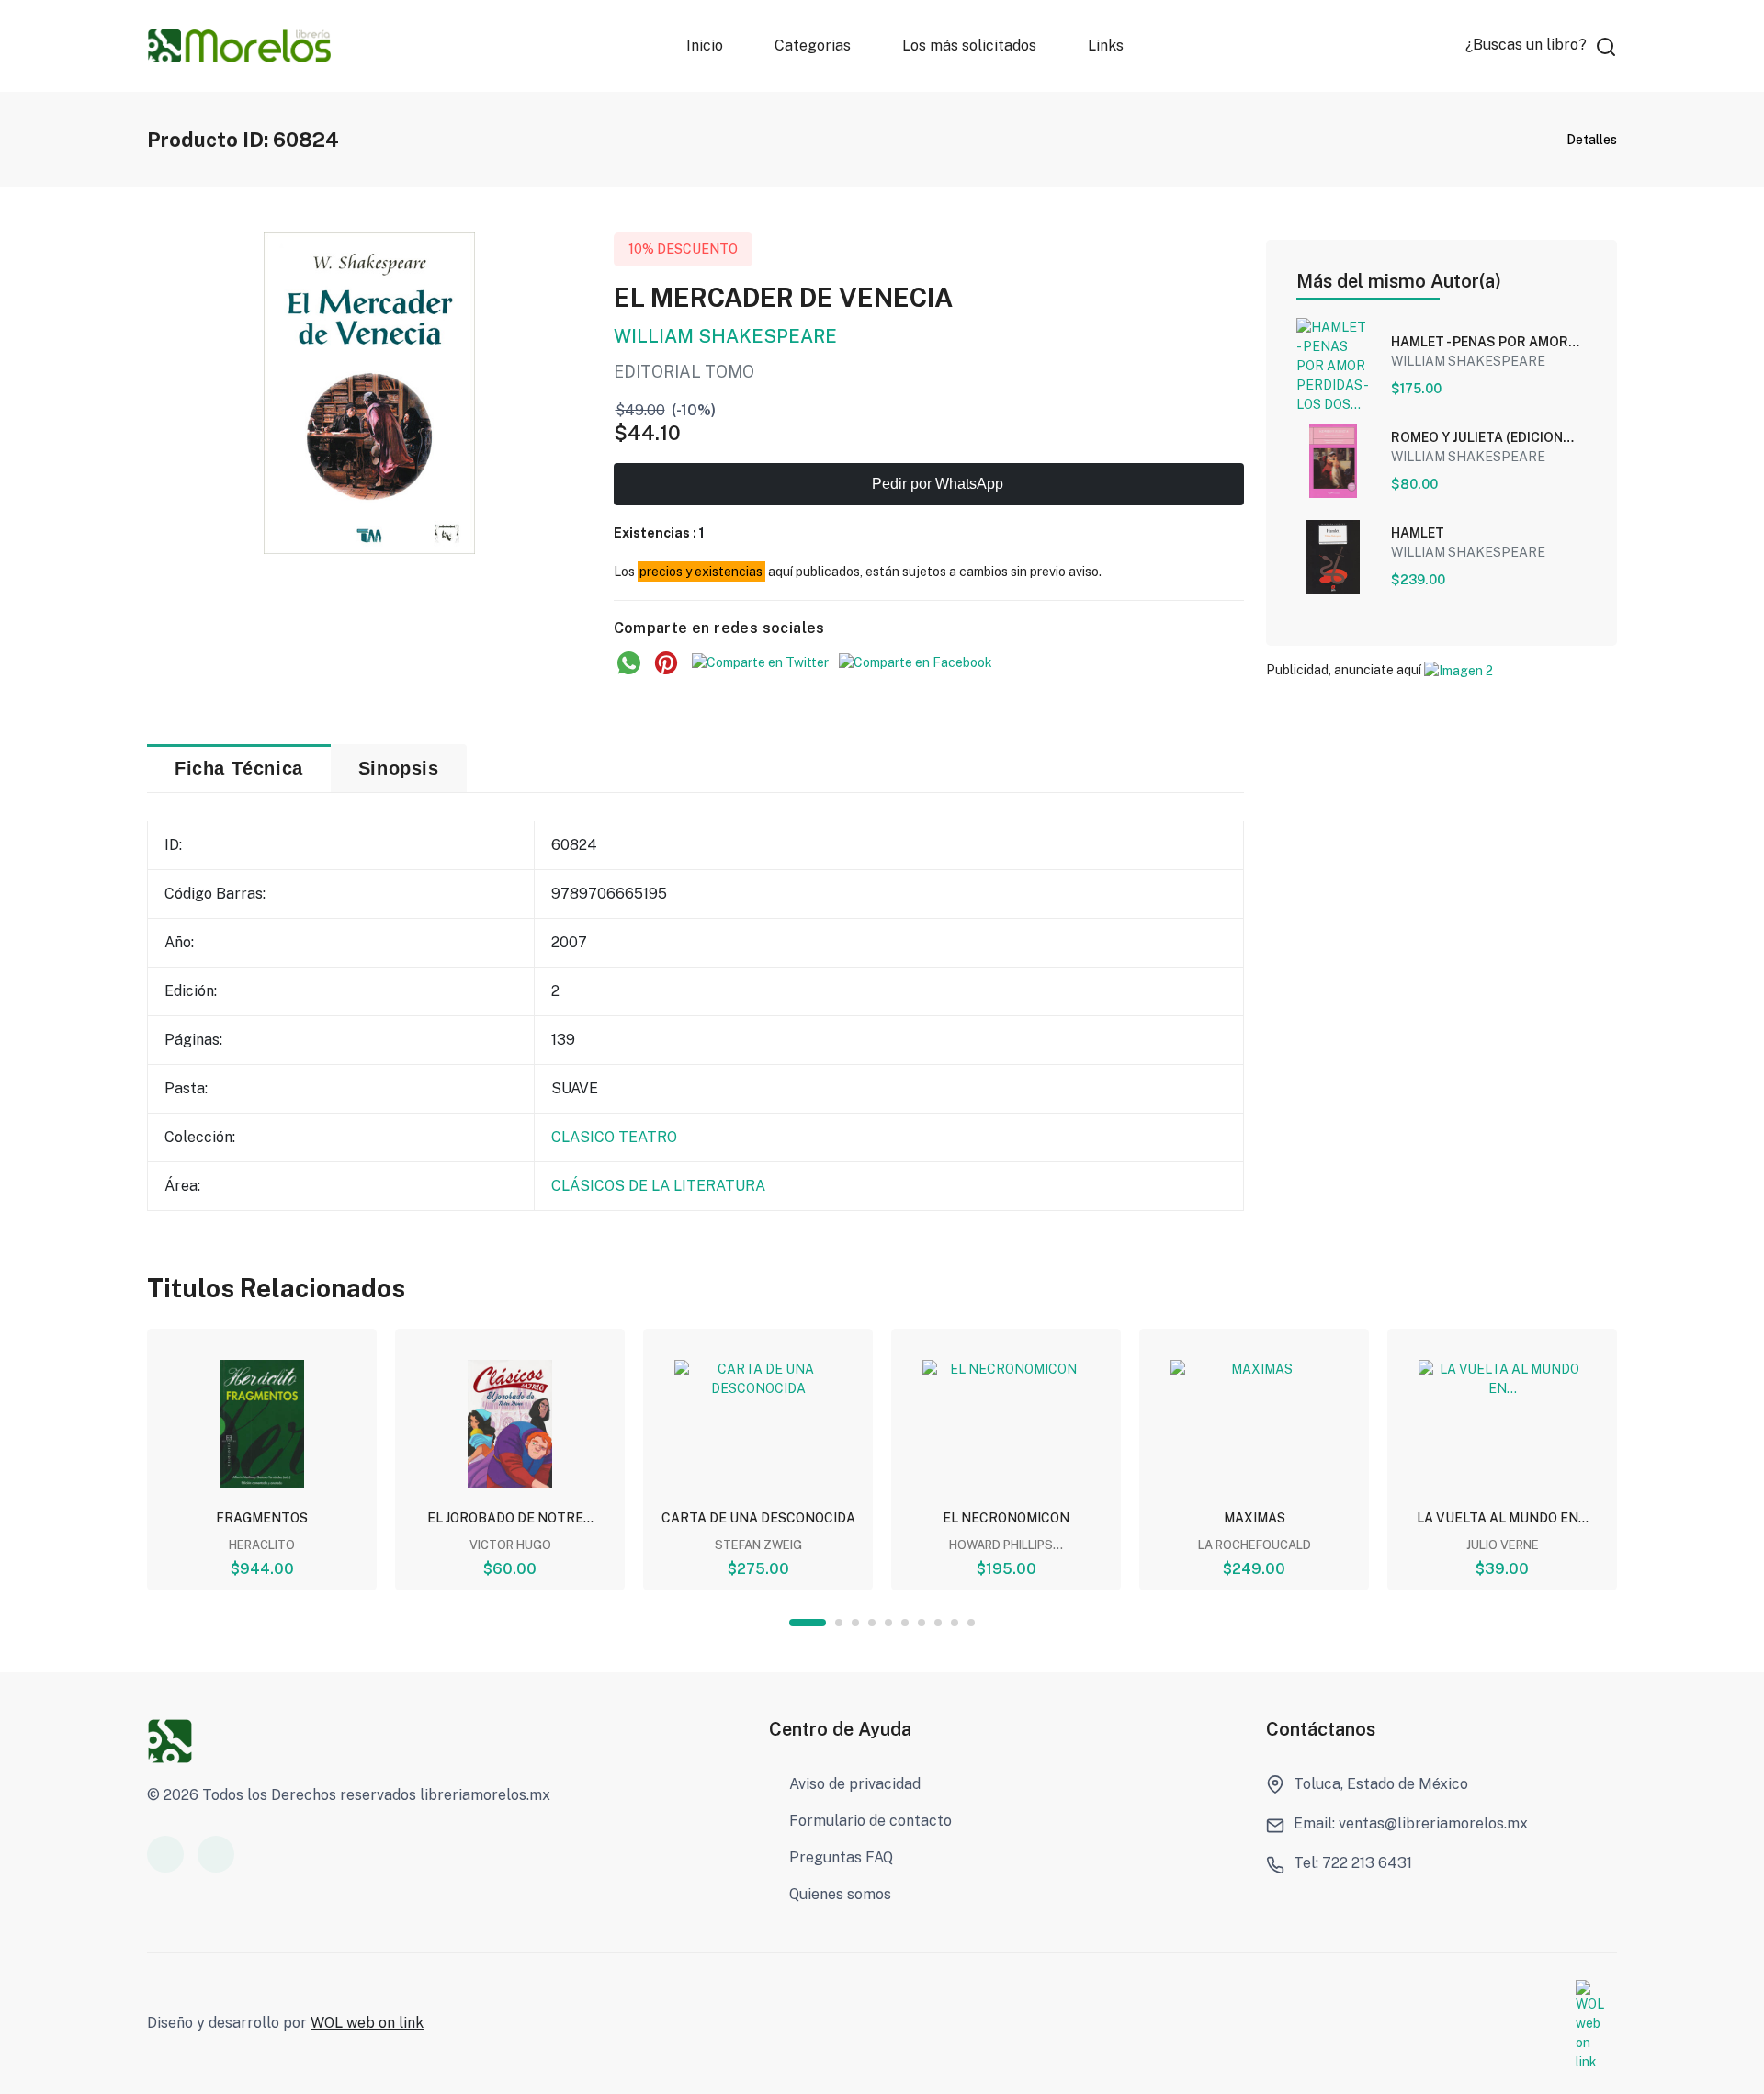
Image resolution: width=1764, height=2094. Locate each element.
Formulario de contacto (871, 1821)
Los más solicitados (969, 45)
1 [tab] (808, 1623)
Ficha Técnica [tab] (239, 768)
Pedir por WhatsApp (936, 484)
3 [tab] (855, 1623)
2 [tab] (839, 1623)
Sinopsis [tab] (399, 768)
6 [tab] (905, 1623)
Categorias (813, 45)
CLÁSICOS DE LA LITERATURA (658, 1186)
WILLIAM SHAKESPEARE (725, 336)
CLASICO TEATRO (614, 1137)
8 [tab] (938, 1623)
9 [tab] (955, 1623)
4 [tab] (872, 1623)
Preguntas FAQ (841, 1857)
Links (1106, 45)
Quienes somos (840, 1894)
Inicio (705, 45)
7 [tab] (922, 1623)
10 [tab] (971, 1623)
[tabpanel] (262, 1460)
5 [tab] (888, 1623)
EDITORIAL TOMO (684, 372)
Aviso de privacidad (855, 1784)
